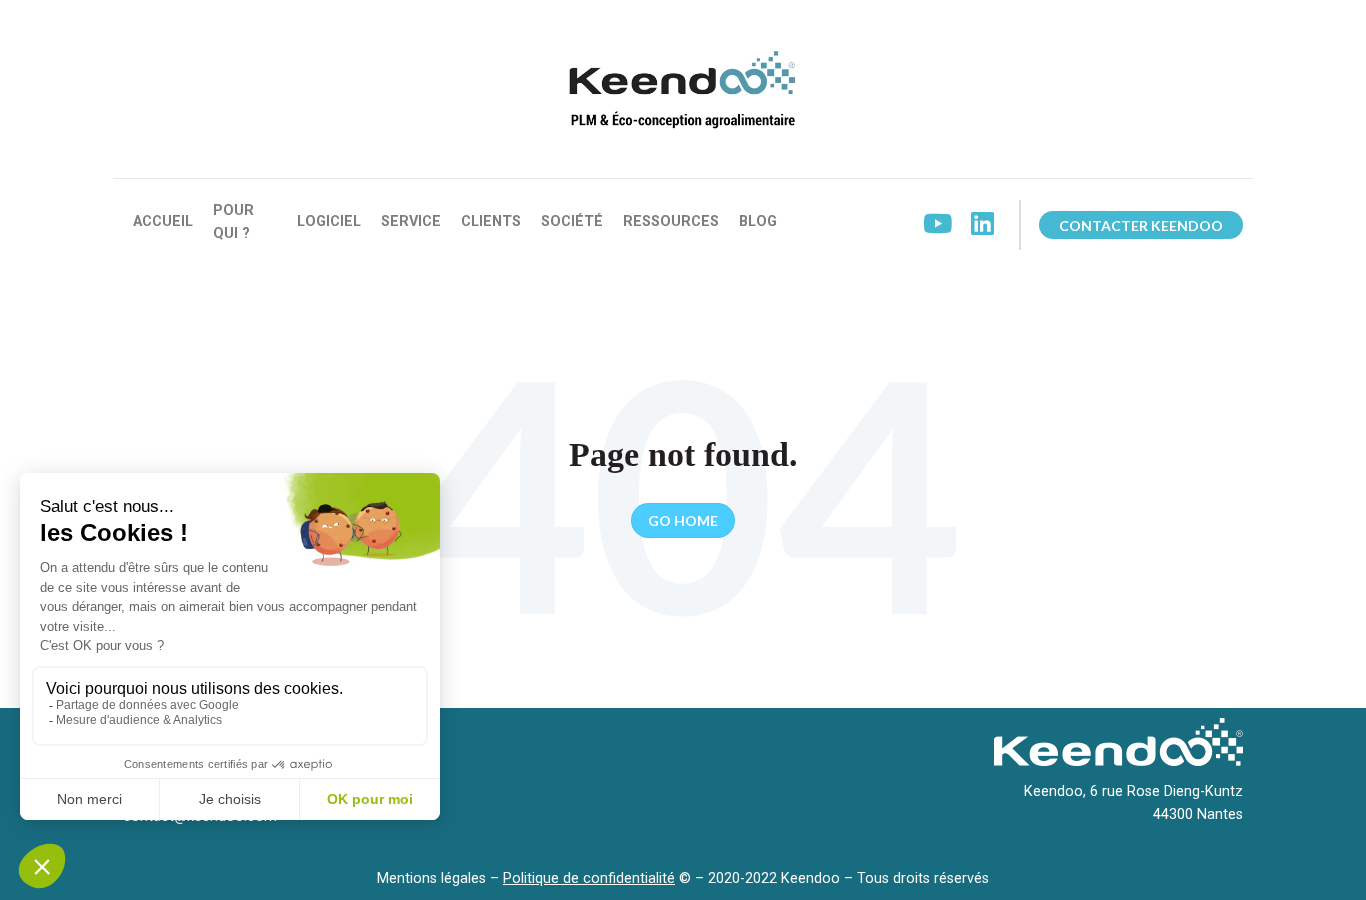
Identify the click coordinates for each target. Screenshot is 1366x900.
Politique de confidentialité (589, 878)
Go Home (683, 520)
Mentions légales (431, 878)
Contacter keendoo (1141, 225)
